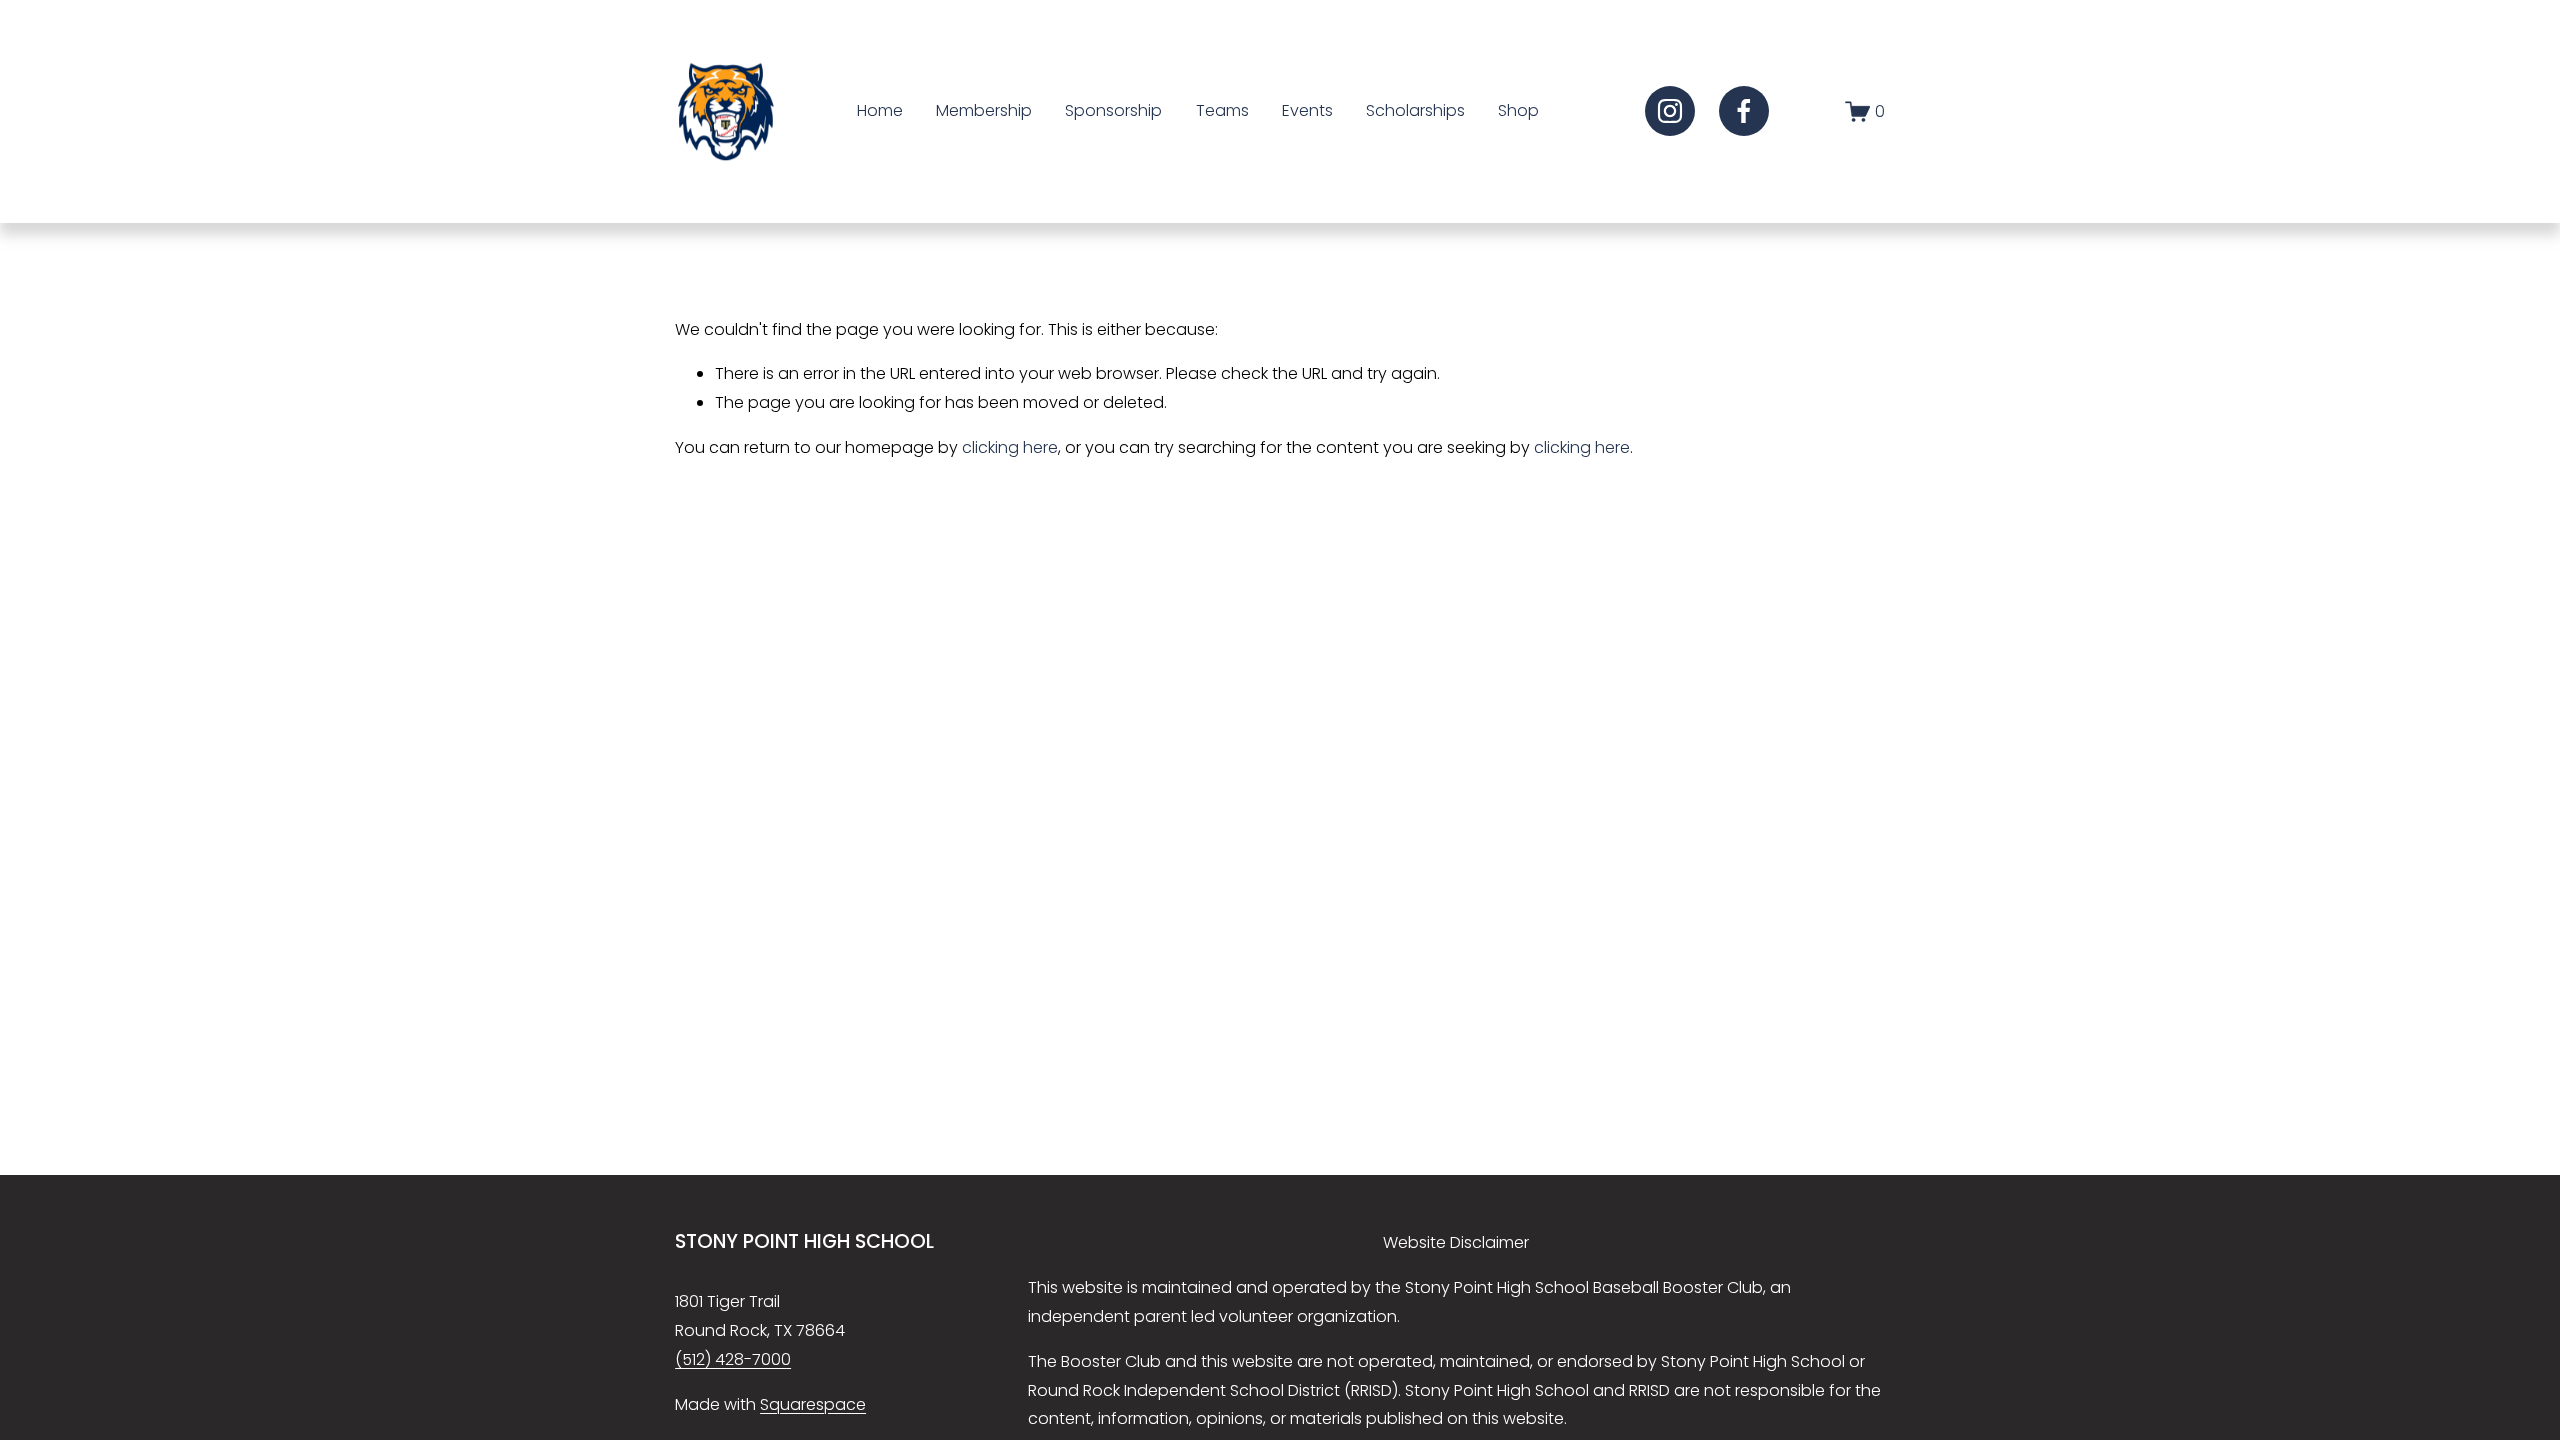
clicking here (1010, 447)
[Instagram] (1670, 111)
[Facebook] (1744, 111)
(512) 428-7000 (733, 1359)
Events (1307, 110)
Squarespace (813, 1404)
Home (880, 110)
